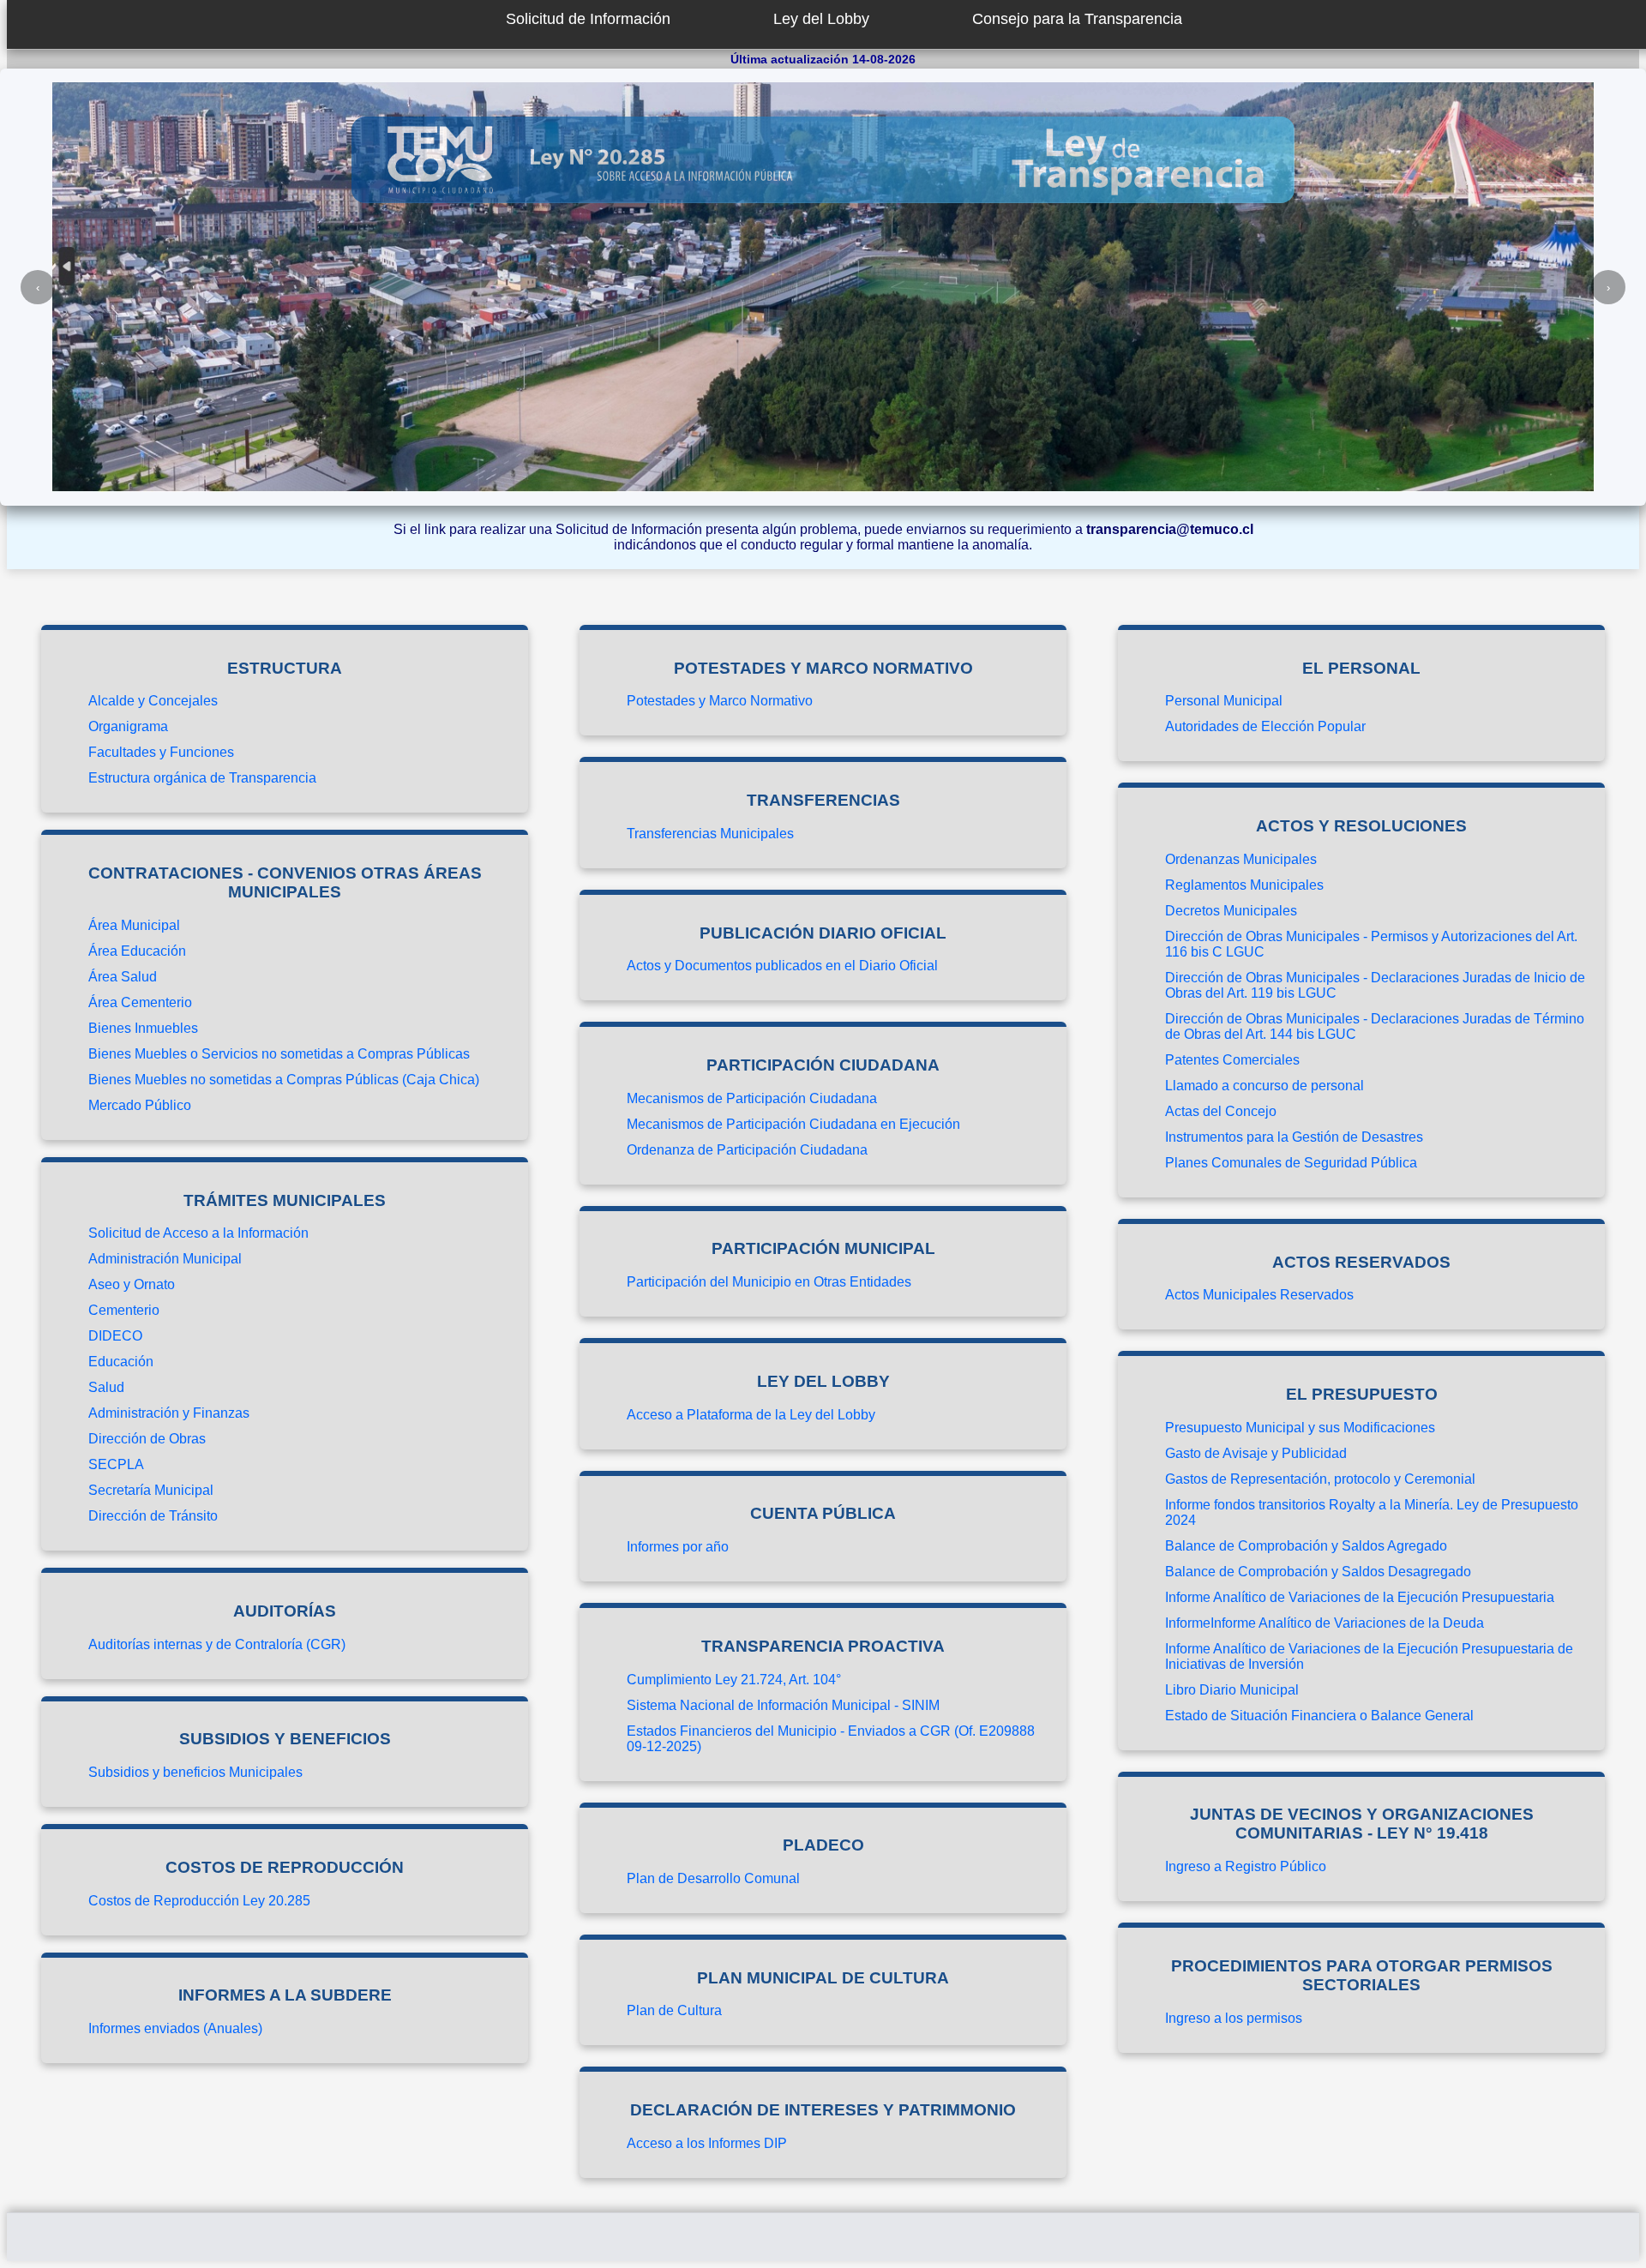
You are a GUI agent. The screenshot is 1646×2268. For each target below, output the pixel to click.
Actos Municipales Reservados (1259, 1295)
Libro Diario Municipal (1232, 1690)
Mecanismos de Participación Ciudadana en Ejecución (793, 1124)
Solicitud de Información (588, 19)
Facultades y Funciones (161, 752)
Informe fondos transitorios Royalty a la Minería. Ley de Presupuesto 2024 (1372, 1512)
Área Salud (123, 977)
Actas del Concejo (1221, 1111)
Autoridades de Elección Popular (1265, 726)
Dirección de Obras (147, 1439)
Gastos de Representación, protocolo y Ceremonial (1320, 1479)
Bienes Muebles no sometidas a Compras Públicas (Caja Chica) (284, 1080)
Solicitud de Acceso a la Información (198, 1233)
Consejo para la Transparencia (1077, 19)
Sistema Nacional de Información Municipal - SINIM (783, 1705)
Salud (106, 1387)
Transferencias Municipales (710, 834)
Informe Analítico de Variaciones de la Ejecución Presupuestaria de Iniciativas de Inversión (1369, 1656)
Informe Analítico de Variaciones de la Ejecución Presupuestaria (1360, 1597)
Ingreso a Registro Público (1246, 1866)
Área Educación (137, 951)
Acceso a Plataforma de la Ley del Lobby (751, 1415)
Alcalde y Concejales (153, 701)
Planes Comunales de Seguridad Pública (1291, 1163)
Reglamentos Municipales (1244, 885)
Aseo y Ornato (132, 1284)
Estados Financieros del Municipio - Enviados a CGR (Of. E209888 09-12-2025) (831, 1739)
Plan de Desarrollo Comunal (713, 1878)
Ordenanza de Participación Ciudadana (747, 1150)
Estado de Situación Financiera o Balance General (1319, 1716)
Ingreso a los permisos (1234, 2018)
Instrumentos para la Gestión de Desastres (1294, 1137)
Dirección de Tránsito (153, 1516)
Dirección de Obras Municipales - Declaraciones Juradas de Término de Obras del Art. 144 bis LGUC (1375, 1026)
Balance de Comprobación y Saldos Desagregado (1318, 1572)
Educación (121, 1362)
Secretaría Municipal (151, 1490)
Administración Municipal (165, 1259)
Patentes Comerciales (1232, 1060)
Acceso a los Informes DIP (707, 2143)
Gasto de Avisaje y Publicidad (1256, 1453)
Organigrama (128, 726)
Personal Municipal (1224, 701)
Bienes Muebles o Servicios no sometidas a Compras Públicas (279, 1054)
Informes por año (678, 1547)
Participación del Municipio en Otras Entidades (769, 1282)
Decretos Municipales (1231, 911)
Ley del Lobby (821, 19)
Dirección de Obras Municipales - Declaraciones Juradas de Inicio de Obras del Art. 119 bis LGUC (1375, 985)
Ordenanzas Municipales (1241, 859)
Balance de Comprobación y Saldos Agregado (1306, 1546)
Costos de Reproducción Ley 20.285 (199, 1901)
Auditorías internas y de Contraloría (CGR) (217, 1644)
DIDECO (115, 1336)
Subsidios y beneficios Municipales (195, 1772)
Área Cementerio (140, 1002)
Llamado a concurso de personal (1265, 1086)
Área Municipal (134, 925)
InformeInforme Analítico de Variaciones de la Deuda (1325, 1623)
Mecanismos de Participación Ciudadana (752, 1098)
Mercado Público (140, 1105)
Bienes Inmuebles (143, 1028)
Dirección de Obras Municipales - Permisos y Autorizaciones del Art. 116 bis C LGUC (1371, 944)
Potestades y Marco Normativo (720, 701)
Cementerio (124, 1310)
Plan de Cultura (674, 2010)
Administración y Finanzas (169, 1413)
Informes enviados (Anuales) (175, 2028)
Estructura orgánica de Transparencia (202, 778)
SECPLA (116, 1464)
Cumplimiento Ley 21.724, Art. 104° (734, 1680)
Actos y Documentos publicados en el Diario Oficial (782, 966)
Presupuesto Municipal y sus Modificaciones (1300, 1428)
